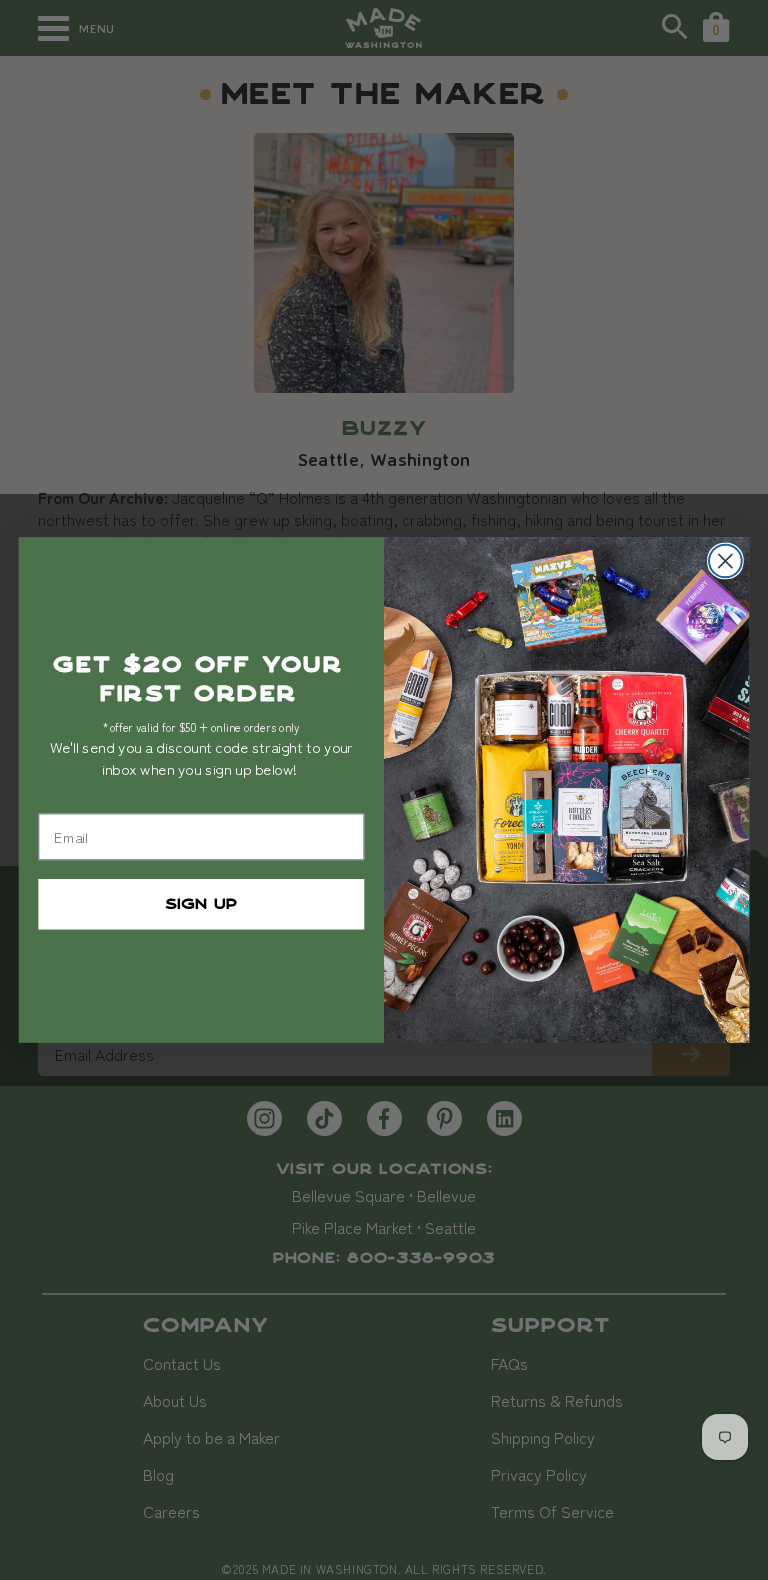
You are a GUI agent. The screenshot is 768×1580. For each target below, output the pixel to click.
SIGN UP (201, 903)
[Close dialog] (725, 561)
